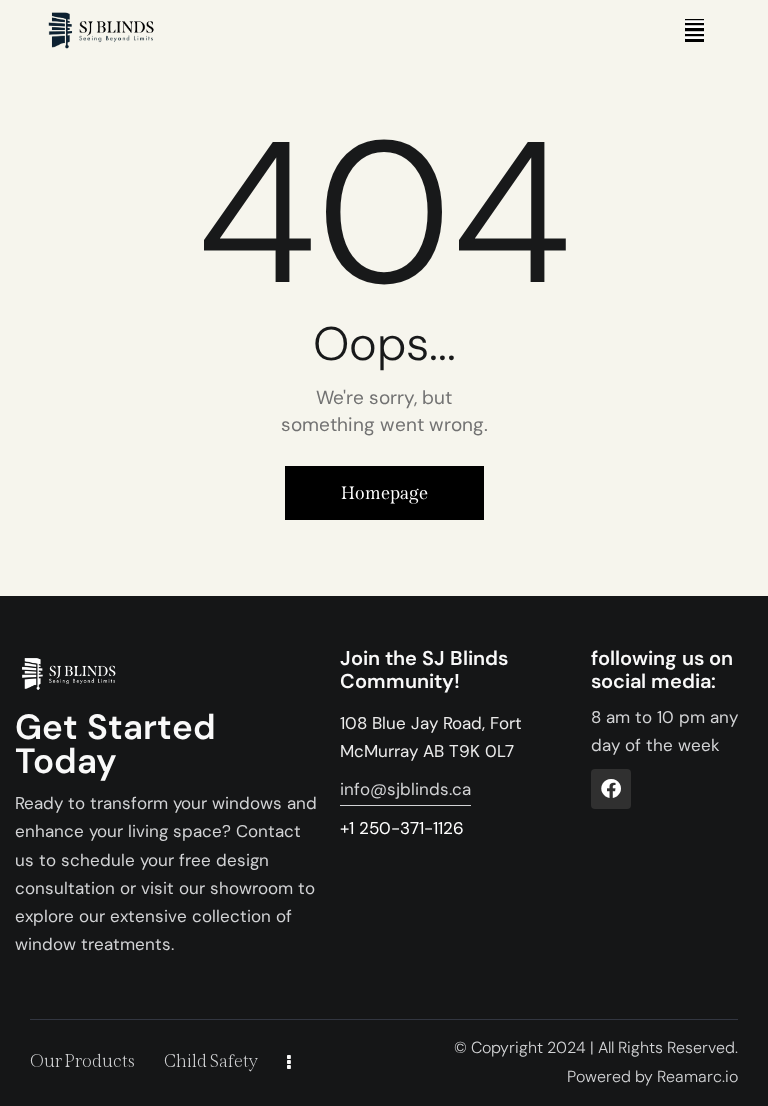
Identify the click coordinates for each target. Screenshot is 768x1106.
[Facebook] (611, 789)
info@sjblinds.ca (405, 789)
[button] (694, 30)
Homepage (384, 493)
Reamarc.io (697, 1076)
